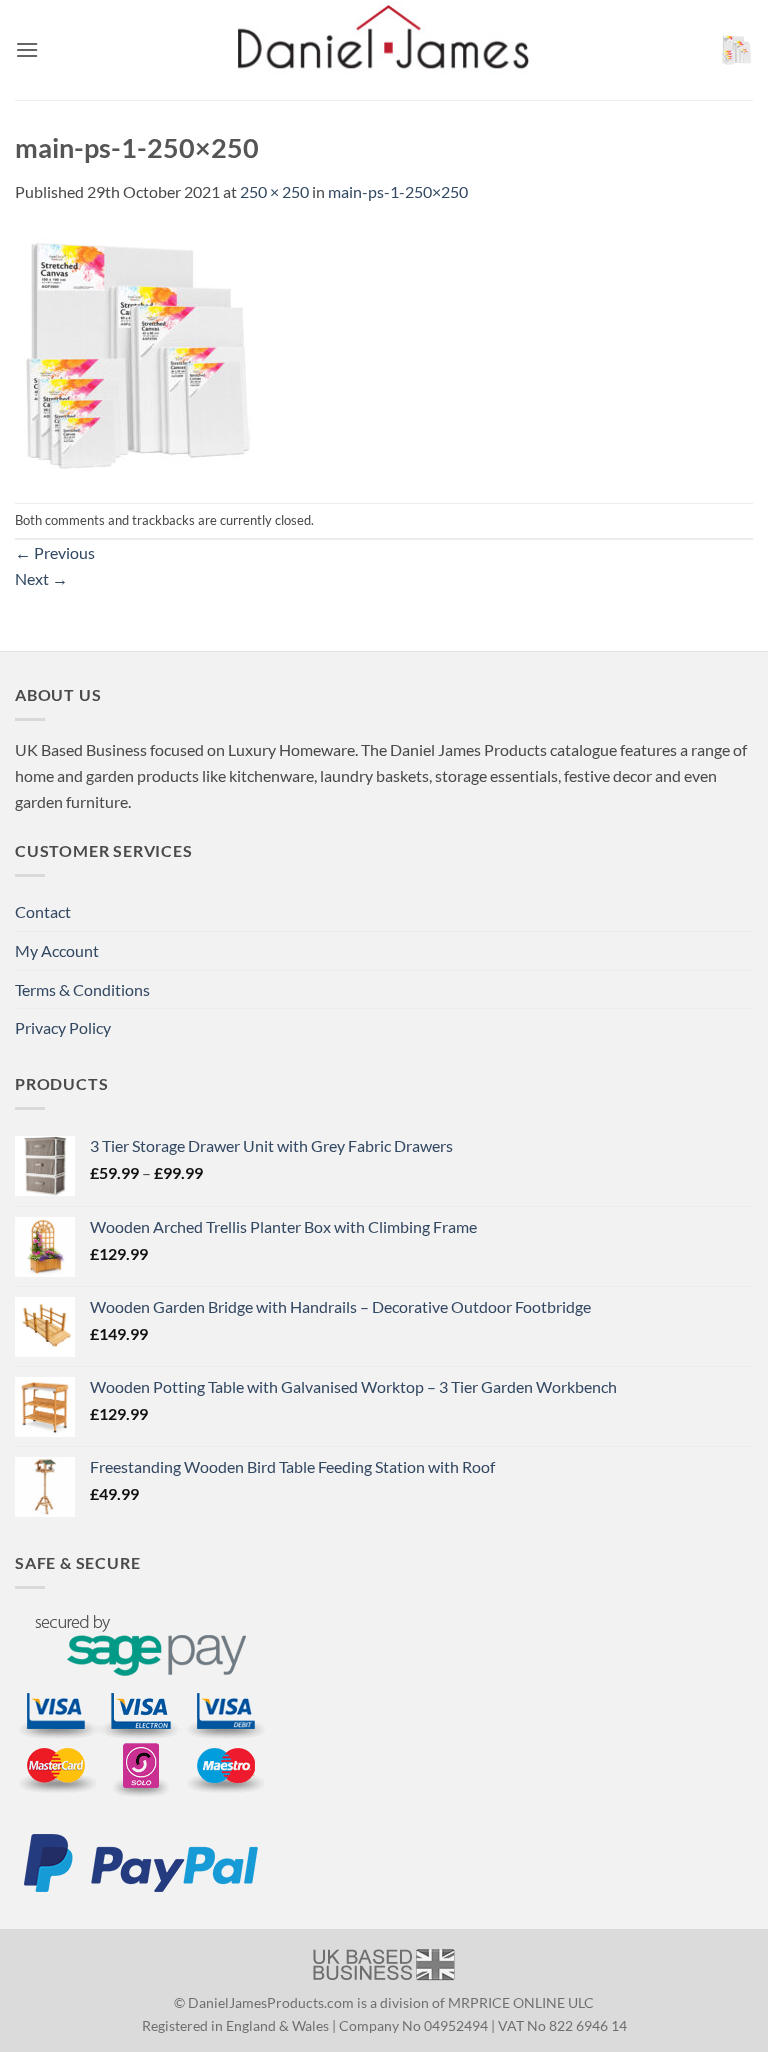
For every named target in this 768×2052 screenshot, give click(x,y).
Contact (43, 911)
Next (41, 578)
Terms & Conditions (82, 989)
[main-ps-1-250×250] (140, 351)
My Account (57, 950)
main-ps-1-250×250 (398, 191)
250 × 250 (274, 191)
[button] (27, 49)
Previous (55, 552)
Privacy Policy (63, 1027)
